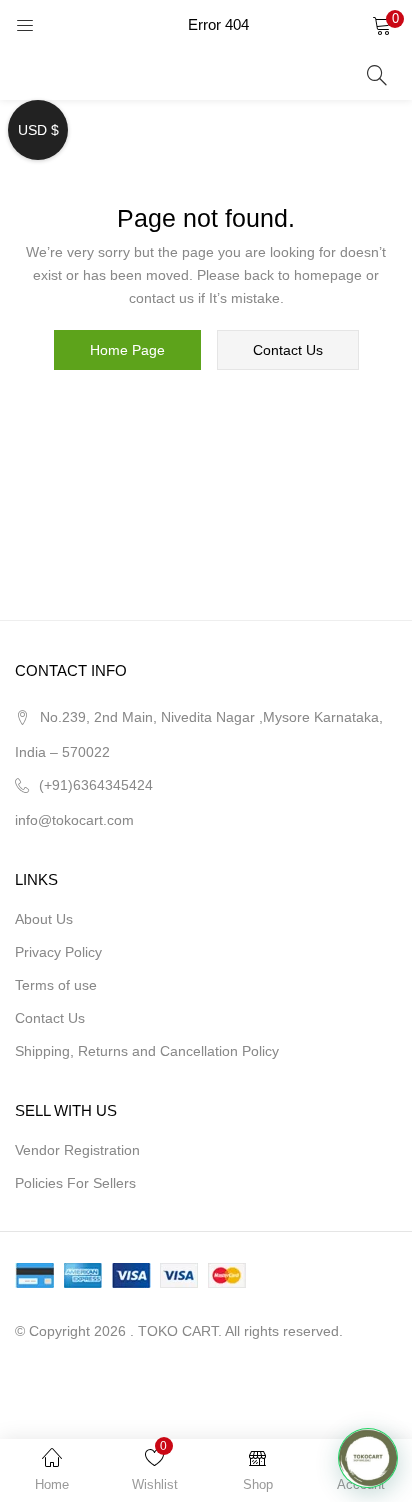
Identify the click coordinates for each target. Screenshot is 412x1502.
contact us (288, 350)
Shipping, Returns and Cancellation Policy (147, 1051)
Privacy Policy (58, 952)
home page (127, 350)
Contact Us (50, 1018)
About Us (44, 919)
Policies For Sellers (75, 1183)
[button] (382, 25)
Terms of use (56, 985)
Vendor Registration (77, 1150)
